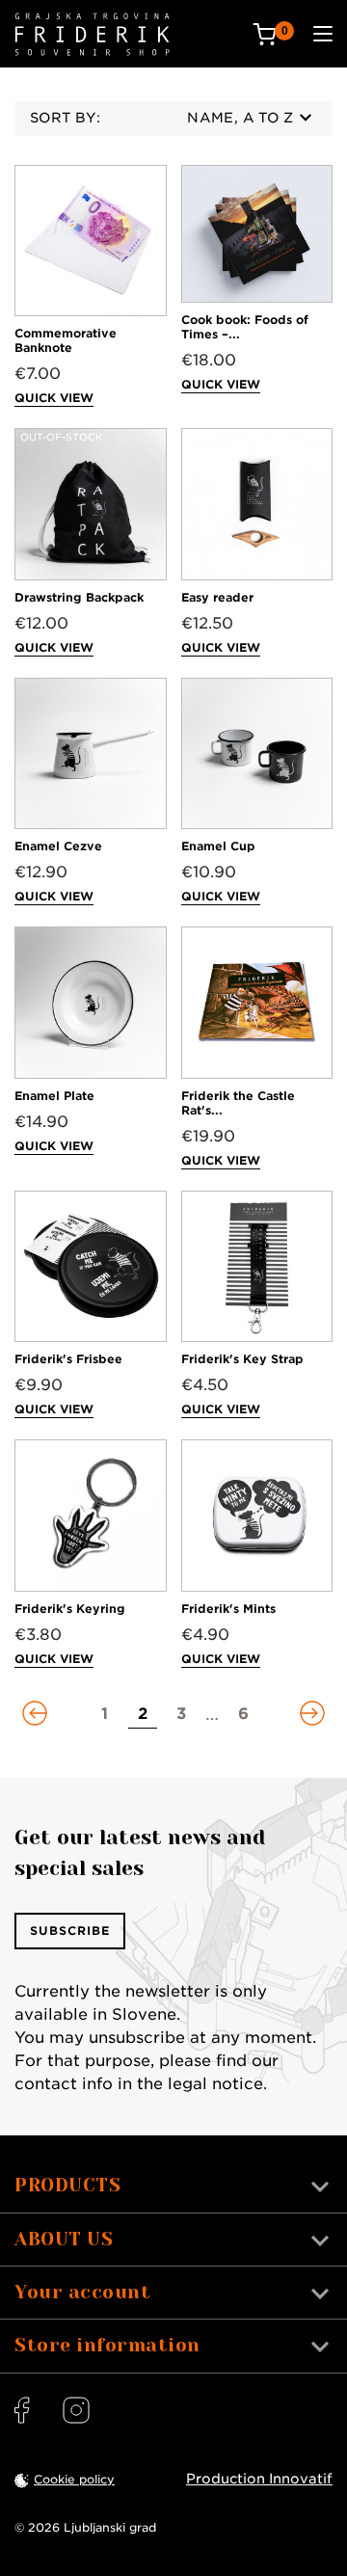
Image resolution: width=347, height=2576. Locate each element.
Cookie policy (74, 2479)
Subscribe (70, 1931)
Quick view (54, 398)
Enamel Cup (218, 846)
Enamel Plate (54, 1096)
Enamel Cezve (58, 846)
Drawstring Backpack (79, 597)
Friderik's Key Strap (242, 1359)
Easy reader (217, 597)
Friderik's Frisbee (68, 1359)
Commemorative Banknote (66, 340)
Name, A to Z (240, 118)
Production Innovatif (259, 2479)
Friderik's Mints (228, 1609)
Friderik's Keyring (70, 1609)
